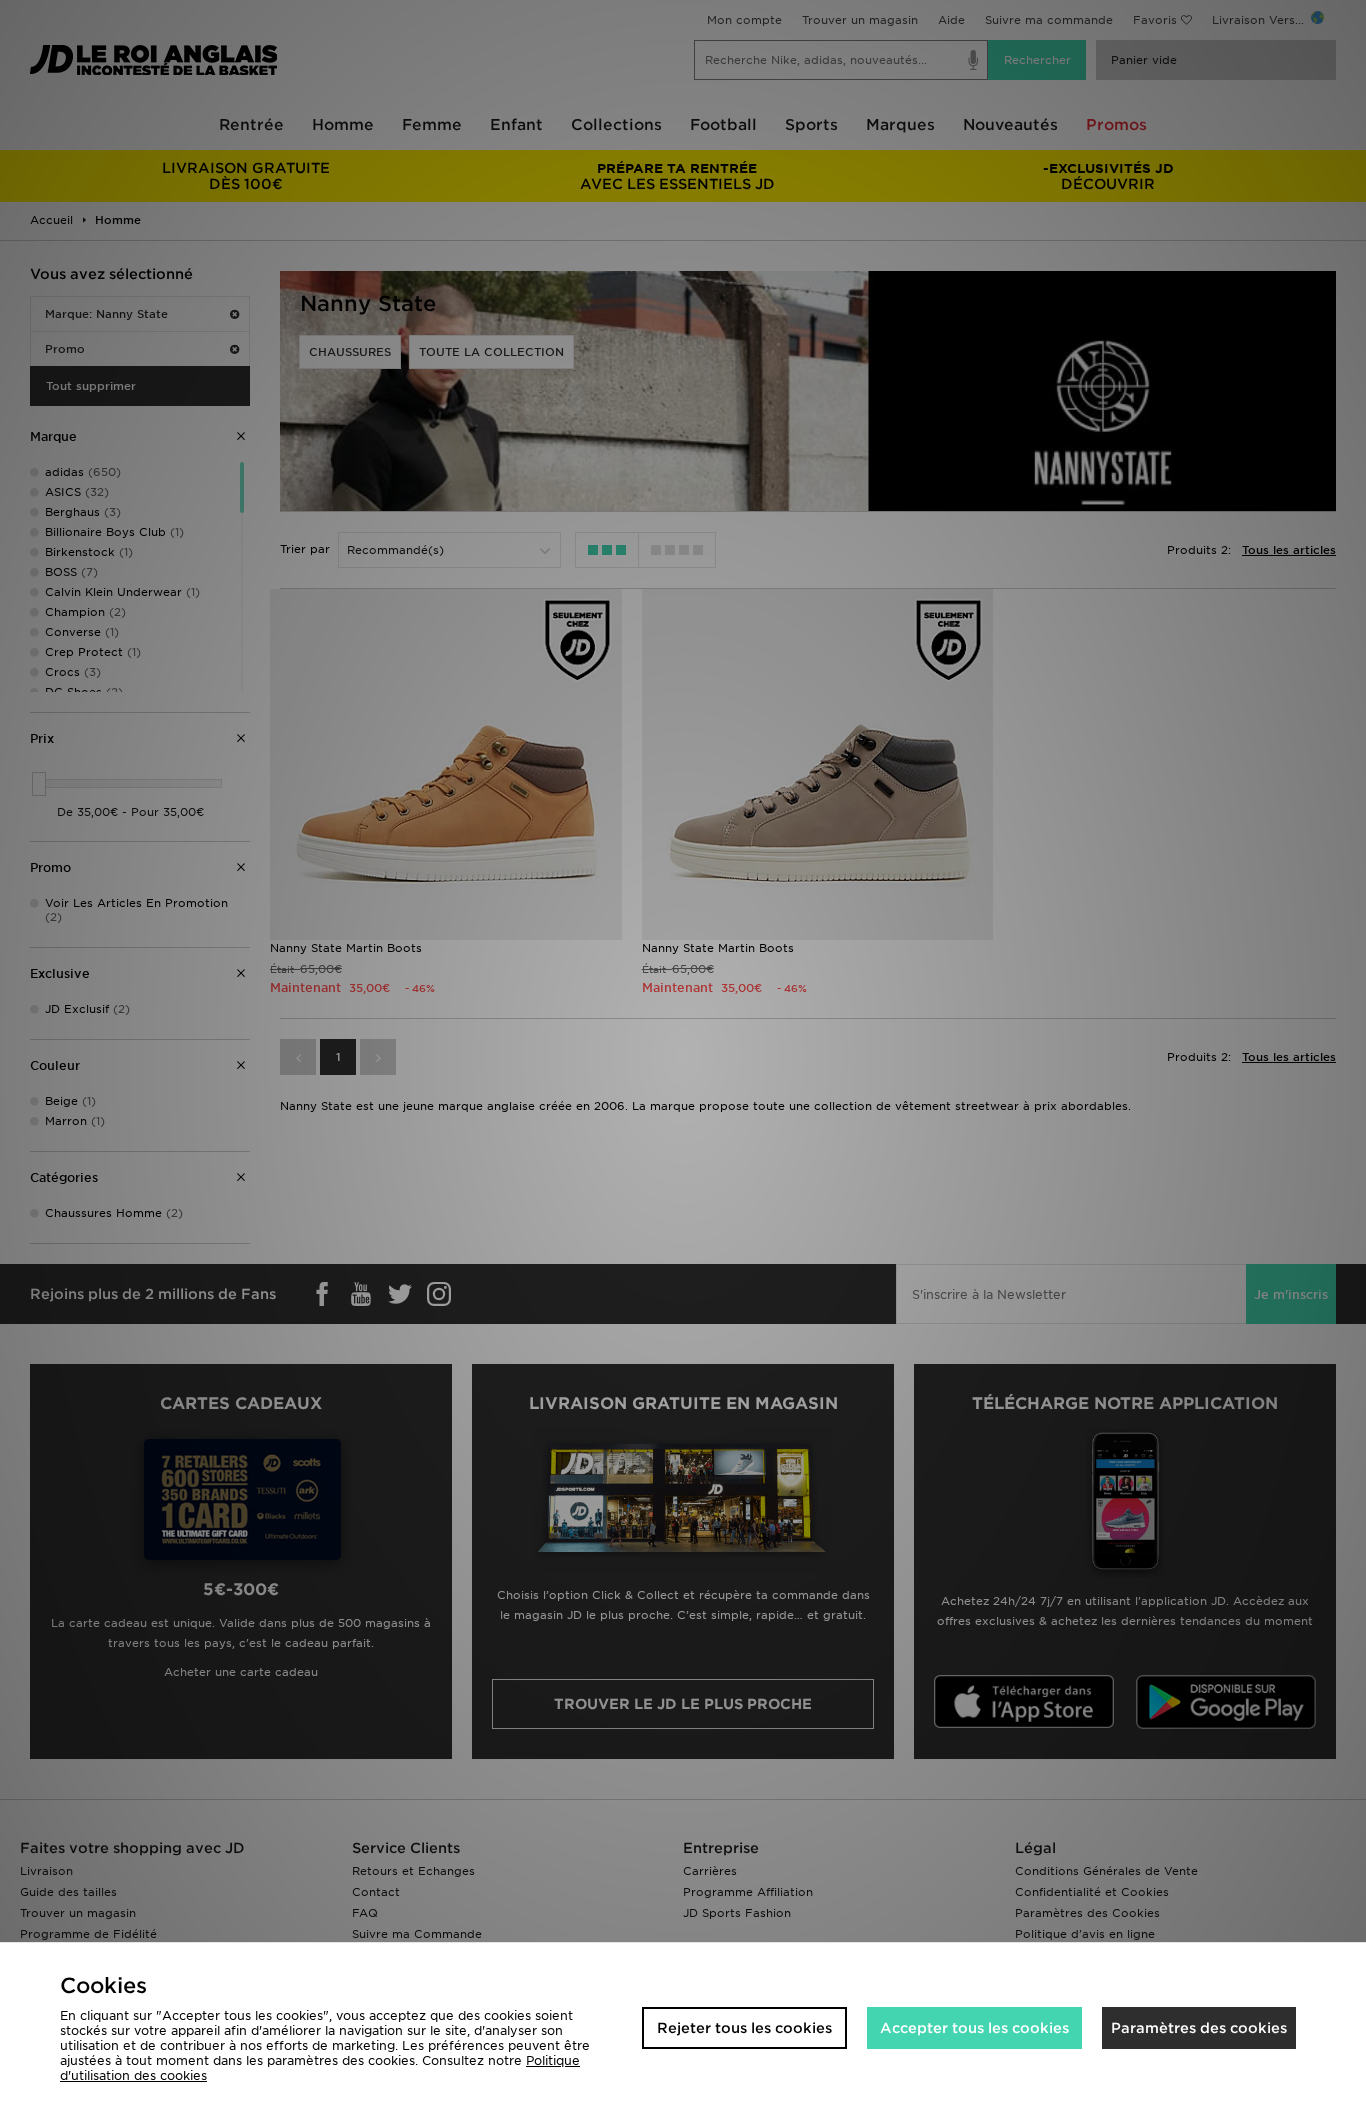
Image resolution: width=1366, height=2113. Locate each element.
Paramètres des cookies (1199, 2028)
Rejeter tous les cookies (744, 2028)
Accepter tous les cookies (974, 2028)
